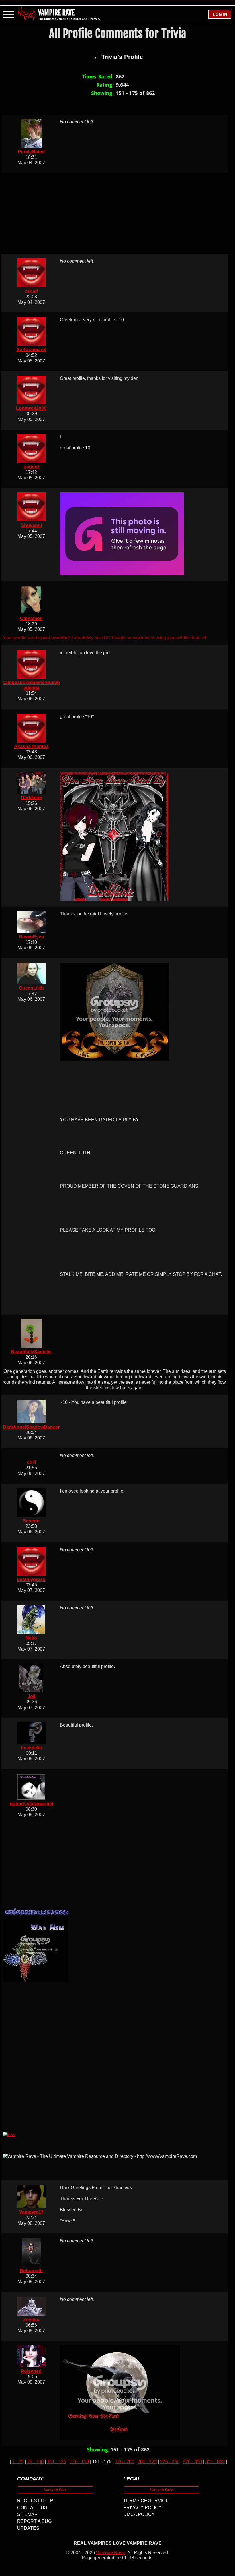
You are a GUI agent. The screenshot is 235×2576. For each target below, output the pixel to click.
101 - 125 (57, 2462)
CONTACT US (32, 2508)
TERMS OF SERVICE (146, 2501)
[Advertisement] (118, 213)
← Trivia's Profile (118, 57)
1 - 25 (18, 2462)
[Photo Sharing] (9, 2135)
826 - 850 (192, 2462)
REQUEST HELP (35, 2501)
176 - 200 (125, 2462)
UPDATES (28, 2528)
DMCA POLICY (139, 2514)
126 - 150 (79, 2462)
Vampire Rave (110, 2553)
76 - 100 (35, 2462)
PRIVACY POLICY (142, 2508)
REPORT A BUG (34, 2521)
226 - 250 (170, 2462)
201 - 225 (147, 2462)
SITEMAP (27, 2514)
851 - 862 (215, 2462)
